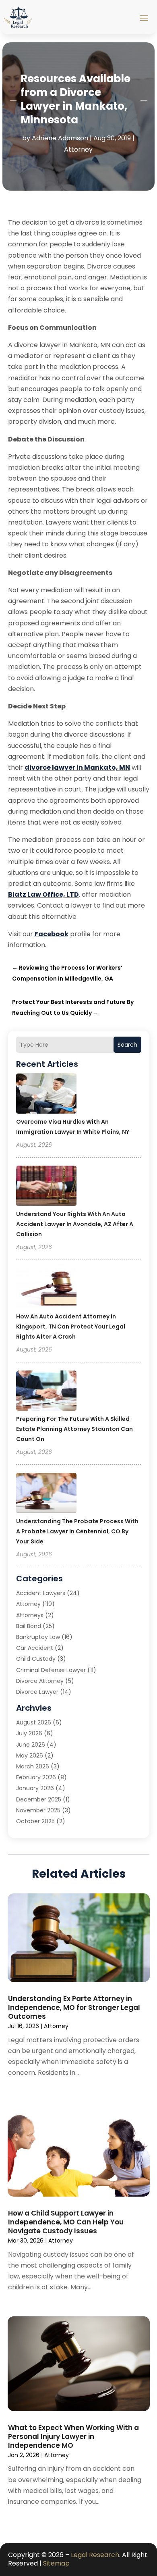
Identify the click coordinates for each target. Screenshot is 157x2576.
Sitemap (56, 2563)
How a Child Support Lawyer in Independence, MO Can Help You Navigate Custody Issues (66, 2222)
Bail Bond (29, 1626)
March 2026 (33, 1766)
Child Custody (36, 1659)
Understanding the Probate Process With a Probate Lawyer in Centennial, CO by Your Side (77, 1531)
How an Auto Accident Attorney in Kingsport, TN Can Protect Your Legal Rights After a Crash (71, 1327)
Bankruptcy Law (38, 1637)
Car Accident (35, 1648)
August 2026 (34, 1722)
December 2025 (39, 1799)
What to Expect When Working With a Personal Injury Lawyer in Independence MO (73, 2436)
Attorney (78, 149)
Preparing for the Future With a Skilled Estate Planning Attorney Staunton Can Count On (74, 1429)
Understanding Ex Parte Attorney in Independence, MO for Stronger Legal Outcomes (74, 2007)
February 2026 (36, 1777)
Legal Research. (96, 2555)
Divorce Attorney (40, 1681)
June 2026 (31, 1745)
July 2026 (29, 1733)
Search (127, 1045)
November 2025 (38, 1810)
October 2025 (35, 1821)
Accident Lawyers (41, 1593)
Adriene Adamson (60, 138)
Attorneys (30, 1615)
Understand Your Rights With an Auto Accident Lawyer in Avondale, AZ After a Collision (75, 1224)
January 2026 (35, 1788)
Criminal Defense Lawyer (51, 1670)
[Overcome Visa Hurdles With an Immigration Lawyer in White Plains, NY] (46, 1095)
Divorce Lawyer (37, 1692)
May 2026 (30, 1756)
